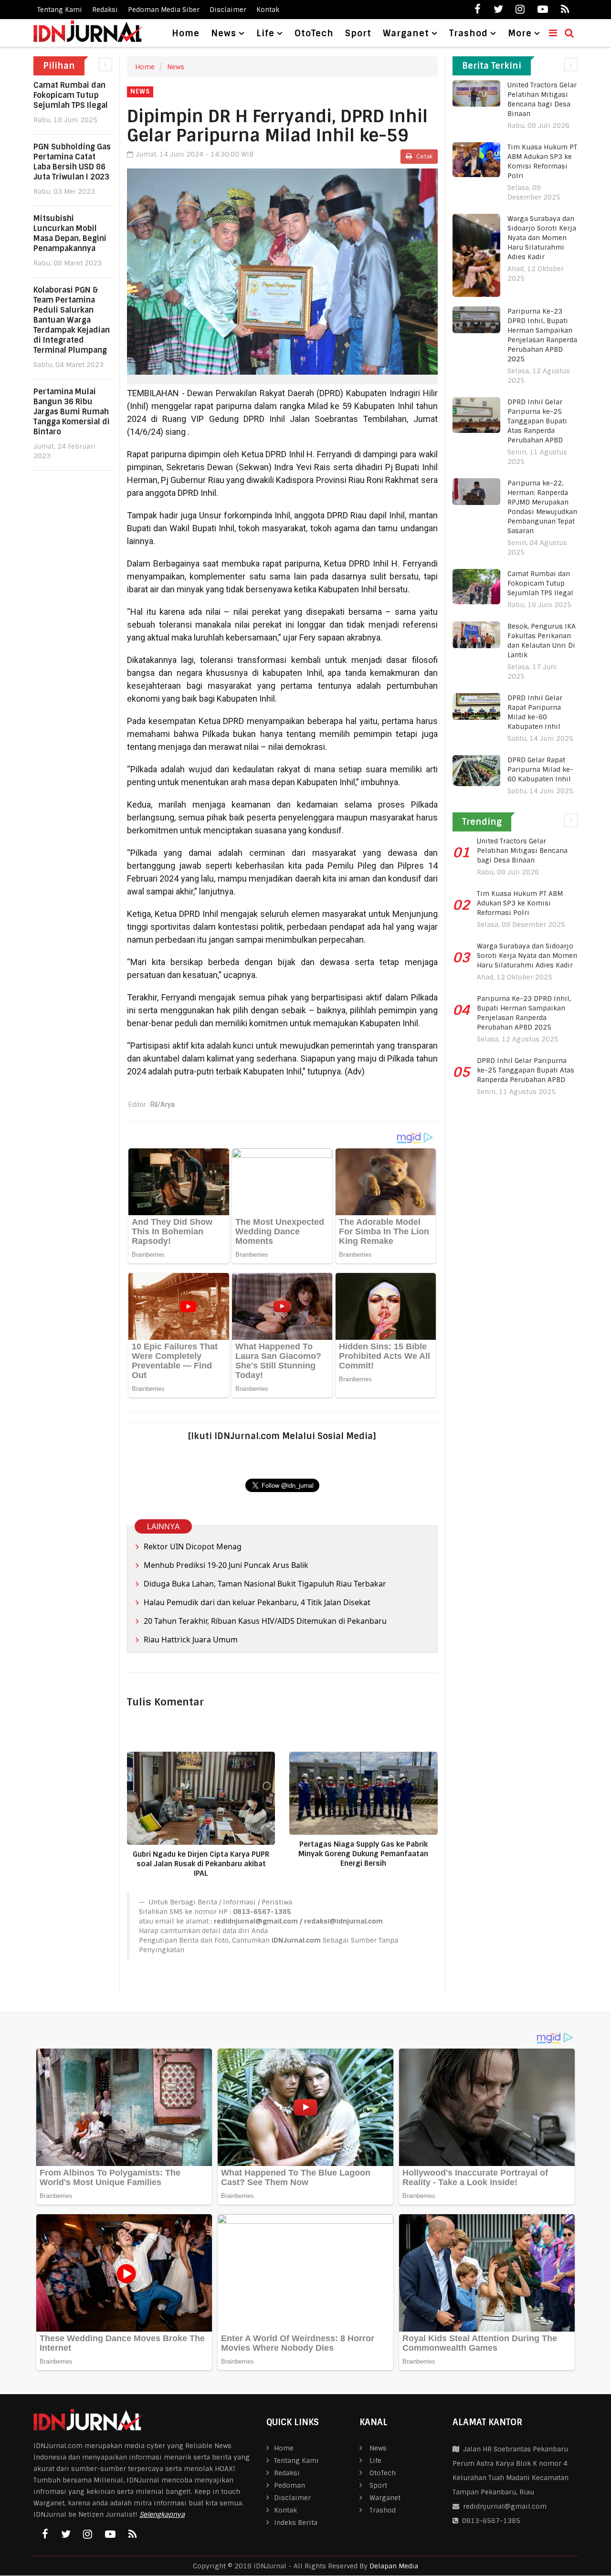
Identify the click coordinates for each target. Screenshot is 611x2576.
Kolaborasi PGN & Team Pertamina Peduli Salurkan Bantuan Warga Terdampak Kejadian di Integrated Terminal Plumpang (72, 320)
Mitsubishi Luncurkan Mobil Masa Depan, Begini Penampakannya (70, 233)
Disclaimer (228, 10)
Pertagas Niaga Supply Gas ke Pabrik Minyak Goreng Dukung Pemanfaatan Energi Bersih (363, 1854)
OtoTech (314, 33)
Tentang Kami (60, 10)
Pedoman (290, 2485)
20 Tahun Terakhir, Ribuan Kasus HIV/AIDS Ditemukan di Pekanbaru (265, 1621)
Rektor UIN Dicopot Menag (193, 1546)
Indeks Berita (296, 2523)
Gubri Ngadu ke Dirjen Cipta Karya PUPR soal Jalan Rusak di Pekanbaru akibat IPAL (201, 1864)
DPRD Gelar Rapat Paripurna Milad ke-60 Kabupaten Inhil (540, 769)
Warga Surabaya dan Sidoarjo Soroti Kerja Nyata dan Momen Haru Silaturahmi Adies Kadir (542, 238)
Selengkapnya (162, 2514)
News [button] (224, 33)
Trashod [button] (469, 33)
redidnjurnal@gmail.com (505, 2506)
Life (375, 2460)
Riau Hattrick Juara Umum (191, 1640)
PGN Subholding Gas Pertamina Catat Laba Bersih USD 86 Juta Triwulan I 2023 (72, 162)
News (176, 67)
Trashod (383, 2510)
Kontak (268, 10)
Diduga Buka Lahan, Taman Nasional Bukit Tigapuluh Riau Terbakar (265, 1584)
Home (186, 33)
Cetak (424, 157)
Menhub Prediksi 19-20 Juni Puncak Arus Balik (226, 1565)
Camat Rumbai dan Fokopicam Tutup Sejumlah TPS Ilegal (71, 95)
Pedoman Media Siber (164, 10)
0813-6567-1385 (489, 2521)
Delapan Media (394, 2566)
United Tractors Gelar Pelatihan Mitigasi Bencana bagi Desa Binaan (522, 851)
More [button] (520, 33)
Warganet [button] (406, 33)
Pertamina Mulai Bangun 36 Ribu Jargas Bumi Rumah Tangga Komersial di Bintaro (72, 412)
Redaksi (105, 10)
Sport (358, 33)
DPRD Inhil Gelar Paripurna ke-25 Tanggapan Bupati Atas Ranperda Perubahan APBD (537, 421)
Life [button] (265, 33)
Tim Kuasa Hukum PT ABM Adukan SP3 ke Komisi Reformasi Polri (520, 903)
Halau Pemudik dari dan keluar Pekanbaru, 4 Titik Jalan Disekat (257, 1602)
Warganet (385, 2498)
